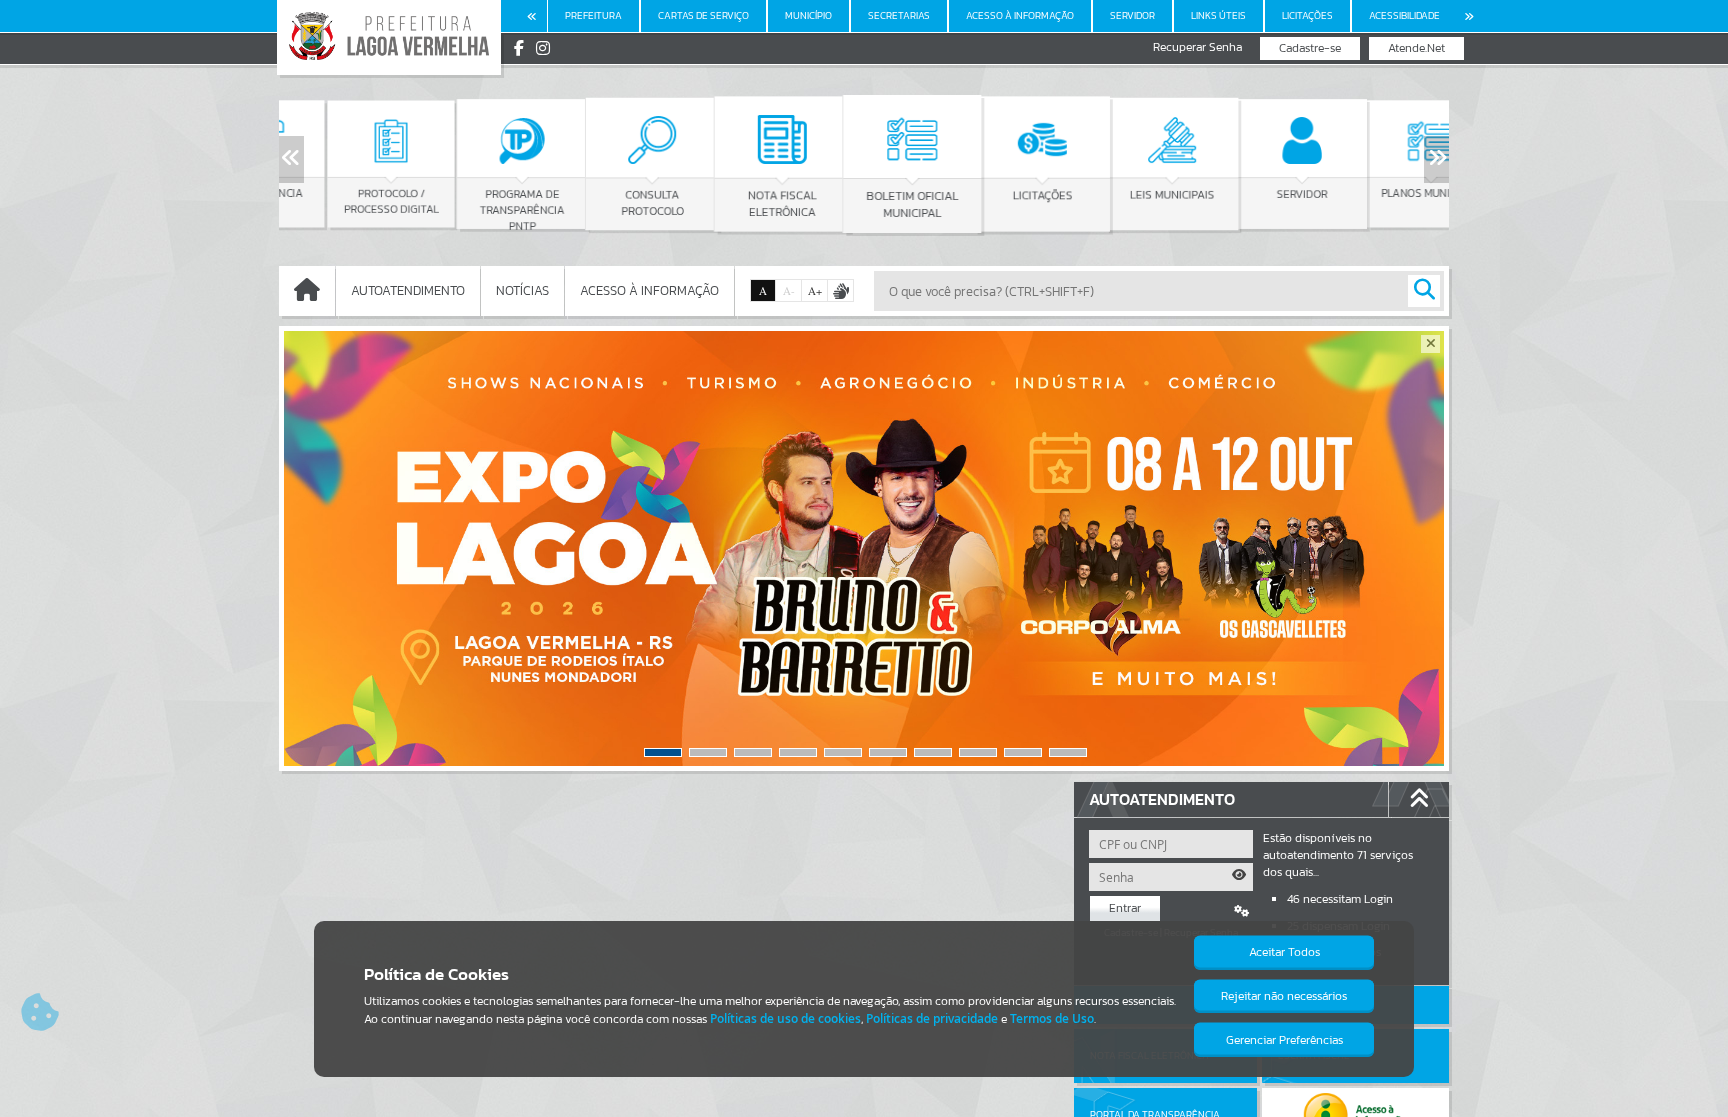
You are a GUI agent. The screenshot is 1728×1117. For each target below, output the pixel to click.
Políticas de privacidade (932, 1018)
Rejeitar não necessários (1284, 996)
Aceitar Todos (1284, 952)
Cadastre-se (1310, 48)
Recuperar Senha (1197, 47)
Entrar (1125, 908)
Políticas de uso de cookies (785, 1018)
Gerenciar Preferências (1284, 1040)
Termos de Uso (1052, 1018)
